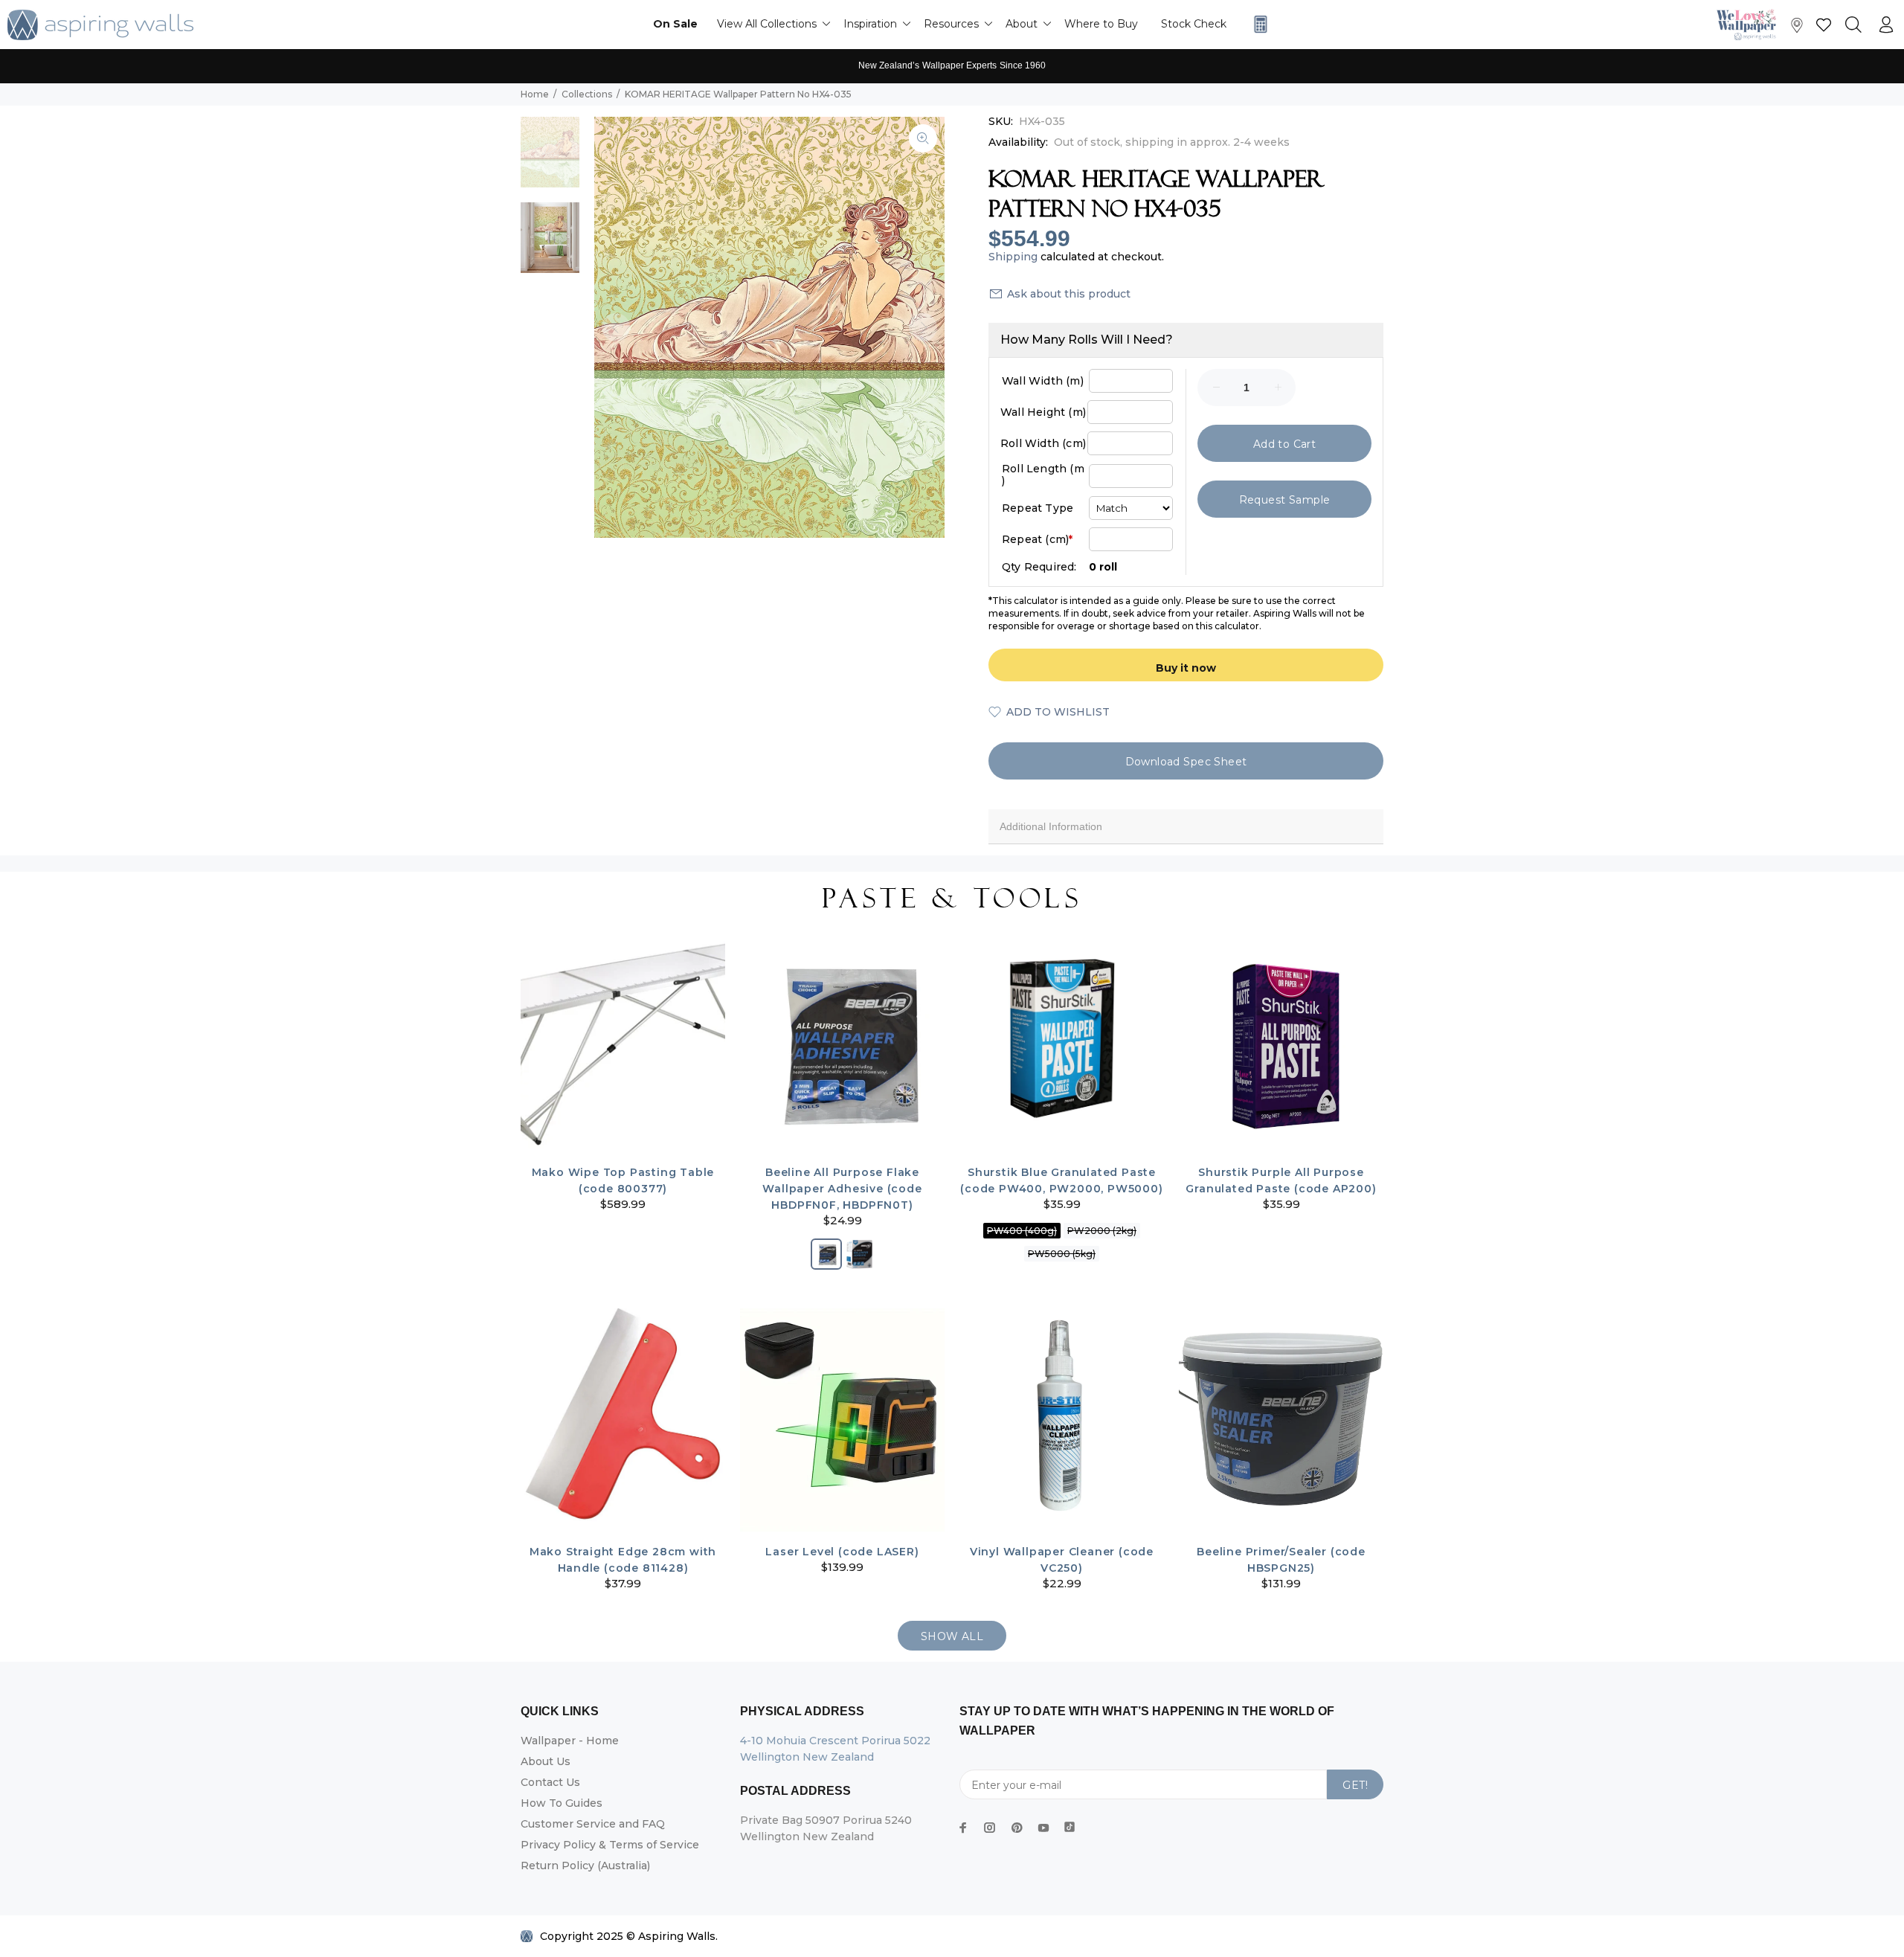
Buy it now (1186, 668)
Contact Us (550, 1782)
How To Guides (562, 1803)
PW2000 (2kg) (1102, 1231)
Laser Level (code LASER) (842, 1552)
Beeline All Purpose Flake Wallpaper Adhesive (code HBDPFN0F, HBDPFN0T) (842, 1189)
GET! (1355, 1785)
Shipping (1013, 257)
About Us (546, 1761)
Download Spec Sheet (1186, 762)
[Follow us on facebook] (963, 1828)
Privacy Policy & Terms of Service (610, 1845)
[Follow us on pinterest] (1017, 1828)
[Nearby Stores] (1797, 29)
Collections (587, 94)
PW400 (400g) (1022, 1231)
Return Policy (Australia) (585, 1866)
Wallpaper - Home (570, 1741)
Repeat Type (1038, 508)
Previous (616, 327)
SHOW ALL (952, 1636)
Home (535, 94)
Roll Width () (1043, 443)
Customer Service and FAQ (593, 1824)
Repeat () (1037, 539)
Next (923, 327)
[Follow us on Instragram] (1750, 24)
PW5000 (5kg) (1062, 1254)
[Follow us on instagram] (990, 1828)
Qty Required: (1039, 567)
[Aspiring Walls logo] (100, 25)
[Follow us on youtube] (1043, 1828)
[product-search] (1853, 25)
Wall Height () (1043, 412)
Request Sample (1285, 500)
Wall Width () (1043, 381)
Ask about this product (1069, 294)
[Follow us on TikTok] (1070, 1824)
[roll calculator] (1257, 24)
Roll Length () (1043, 475)
